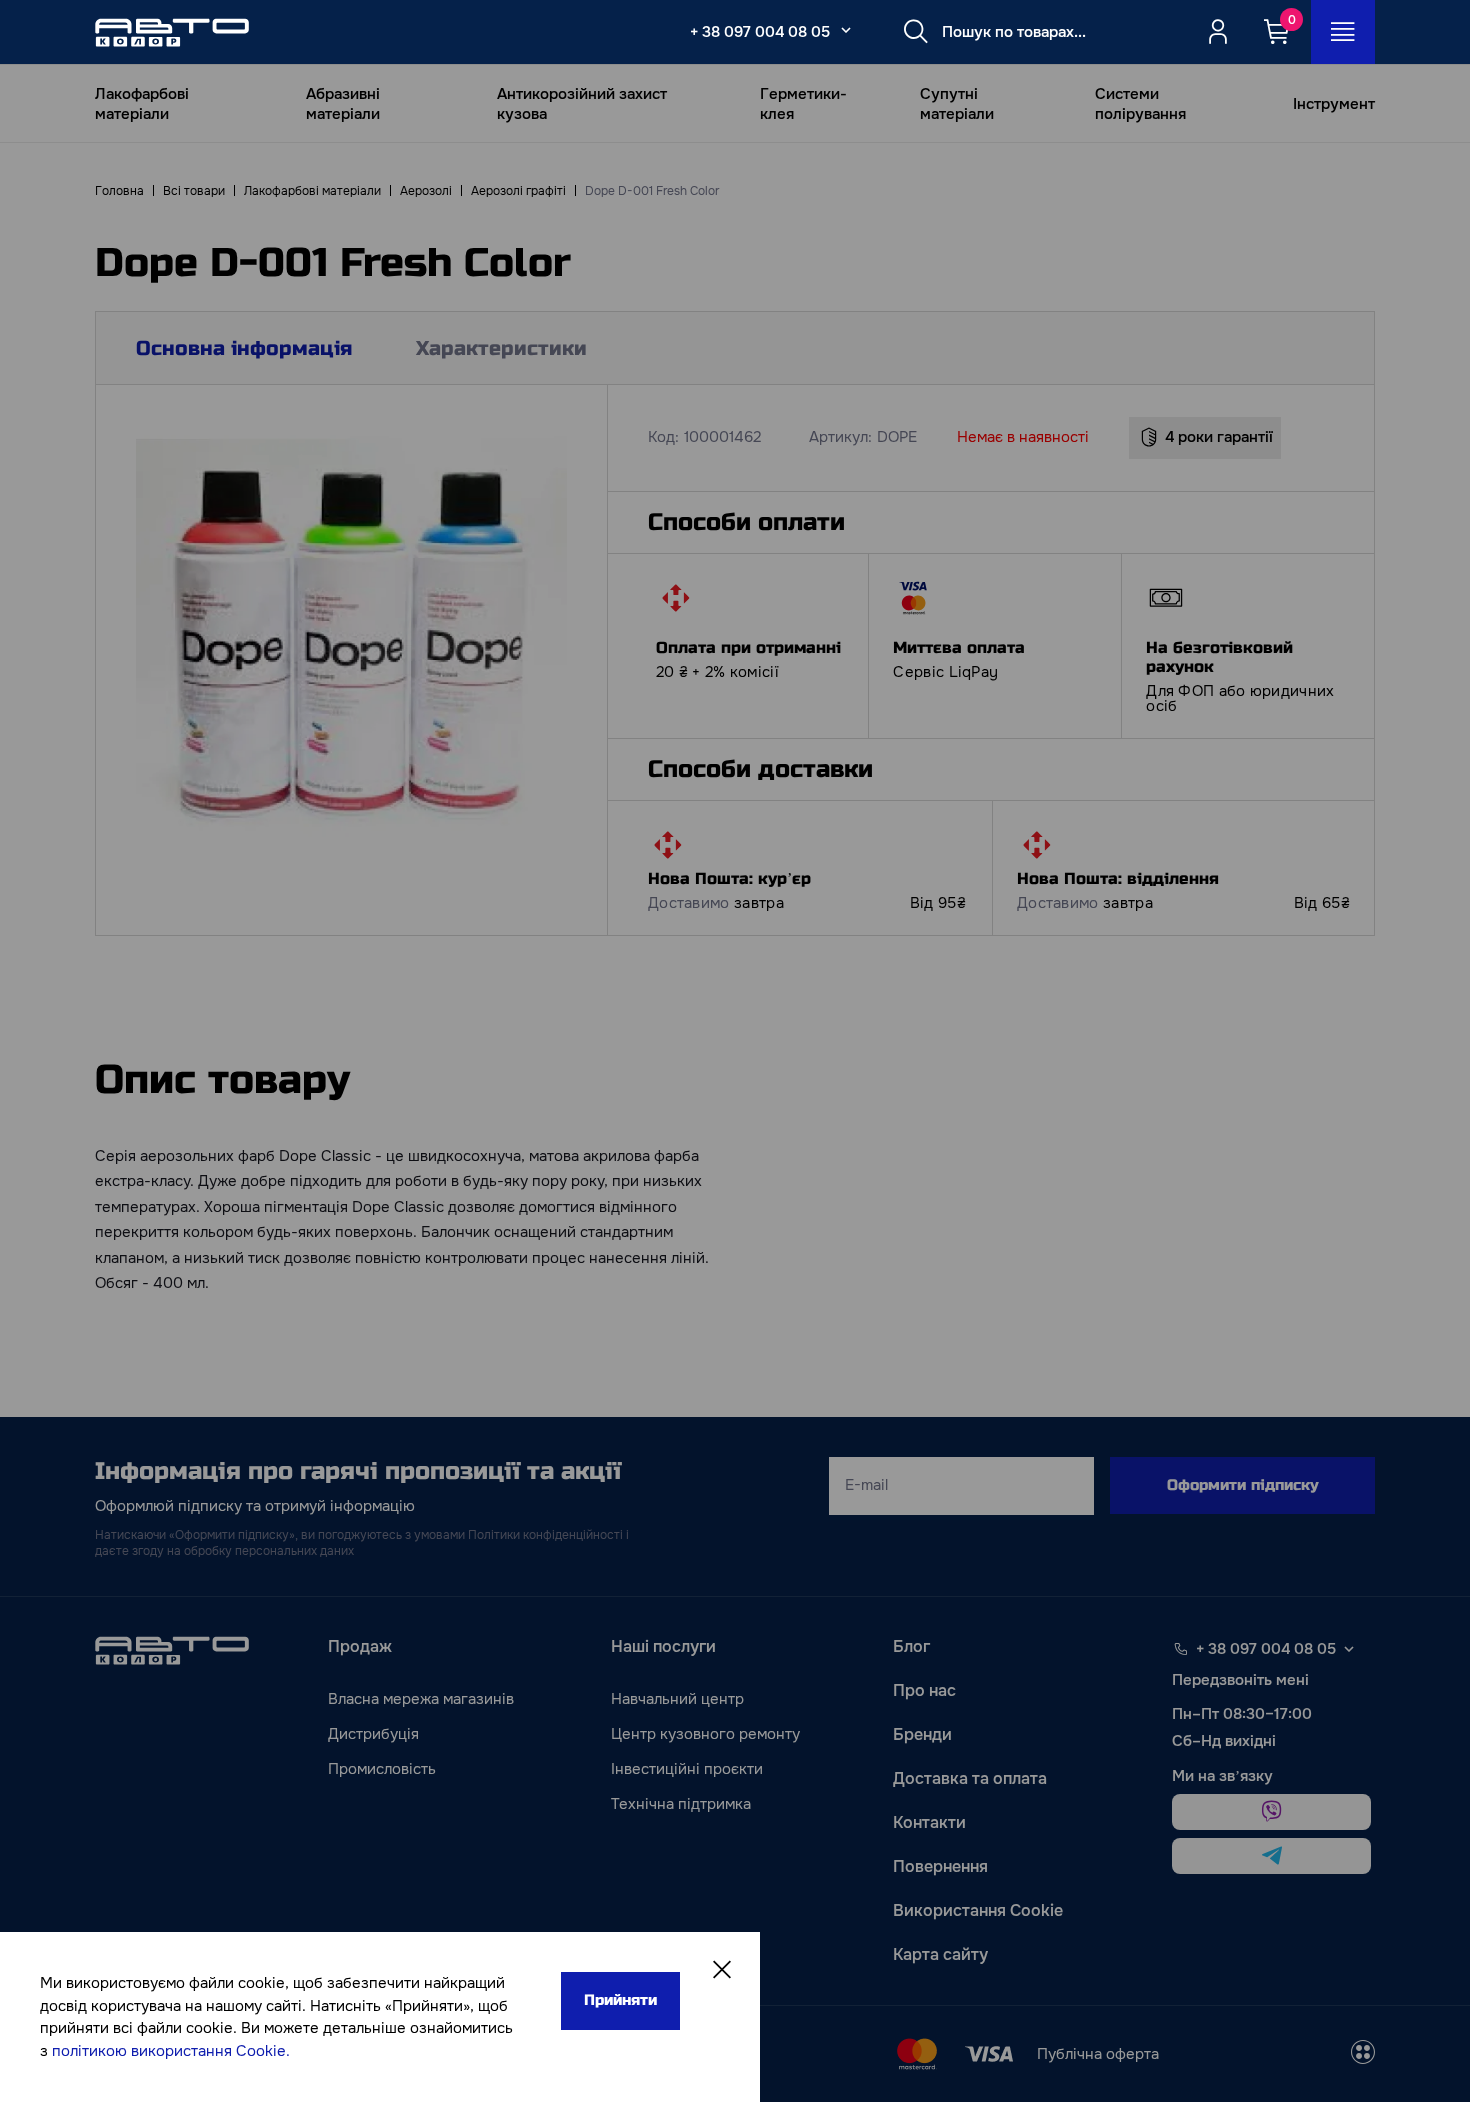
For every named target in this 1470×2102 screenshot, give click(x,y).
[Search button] (916, 32)
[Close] (722, 1970)
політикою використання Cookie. (171, 2051)
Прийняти (620, 2000)
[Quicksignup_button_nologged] (1218, 32)
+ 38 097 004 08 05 (760, 32)
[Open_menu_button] (1343, 32)
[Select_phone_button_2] (846, 30)
